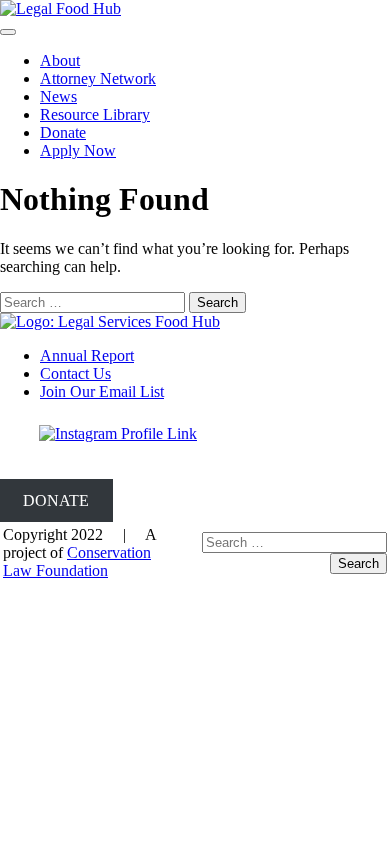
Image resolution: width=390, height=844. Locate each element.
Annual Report (87, 355)
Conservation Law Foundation (77, 561)
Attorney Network (98, 78)
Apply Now (78, 150)
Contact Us (75, 373)
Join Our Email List (102, 391)
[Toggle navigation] (8, 32)
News (58, 96)
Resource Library (95, 114)
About (60, 60)
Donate (63, 132)
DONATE (56, 500)
